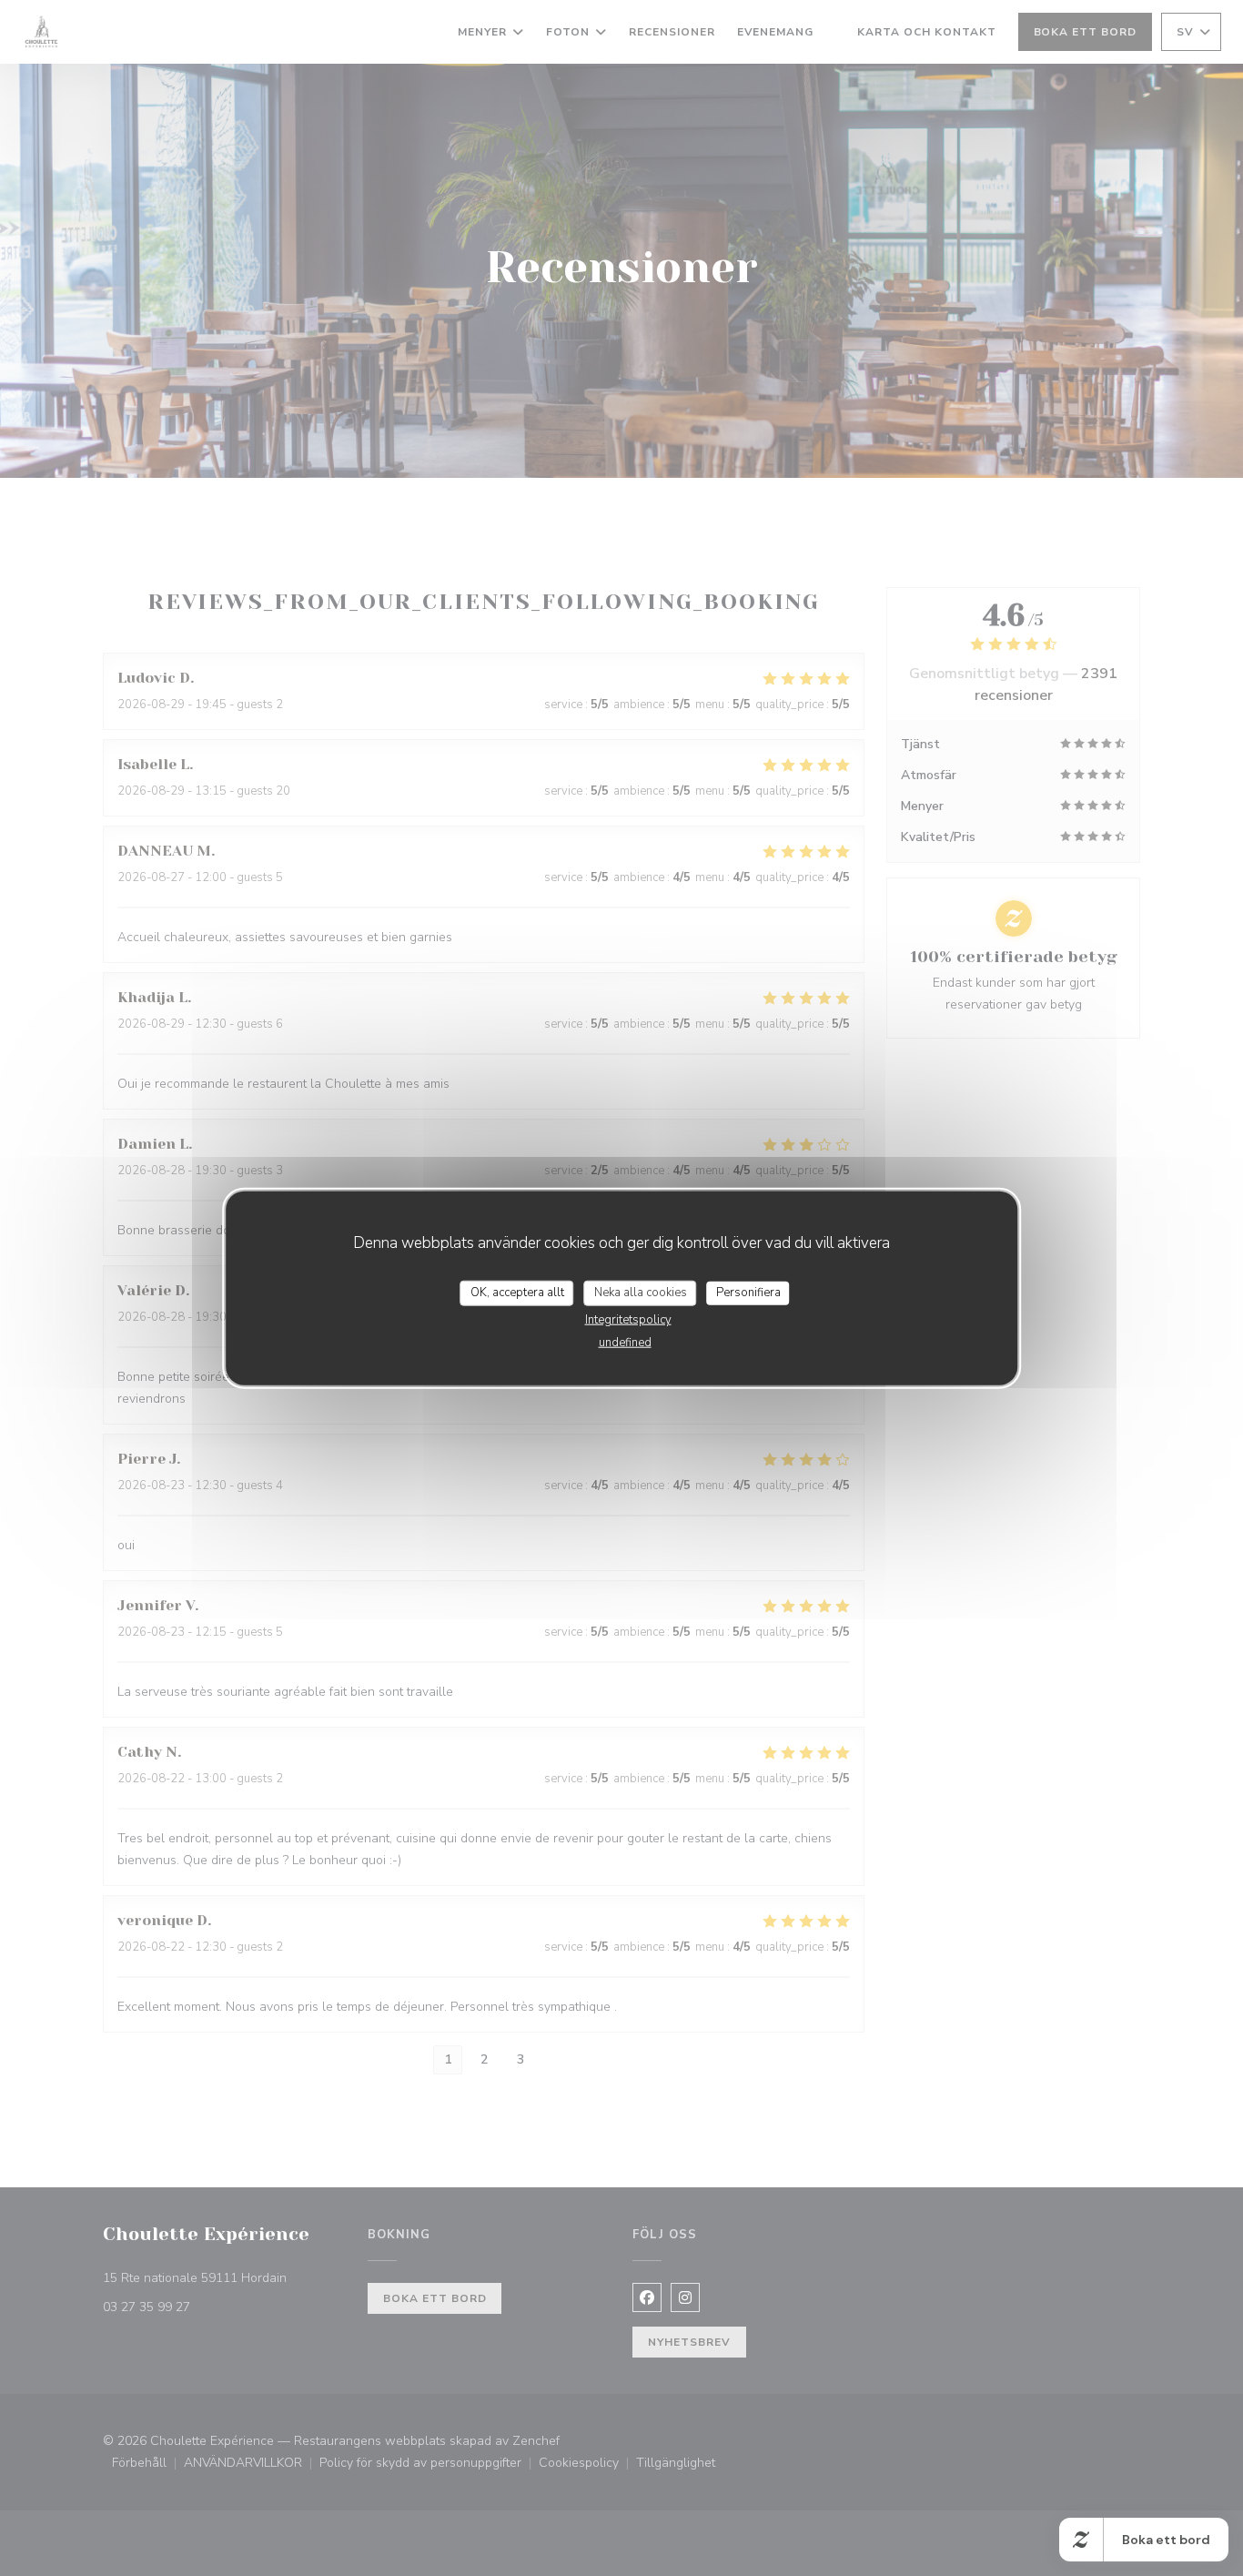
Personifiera (748, 1293)
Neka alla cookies (641, 1293)
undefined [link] (625, 1342)
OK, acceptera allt (517, 1293)
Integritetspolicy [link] (628, 1319)
